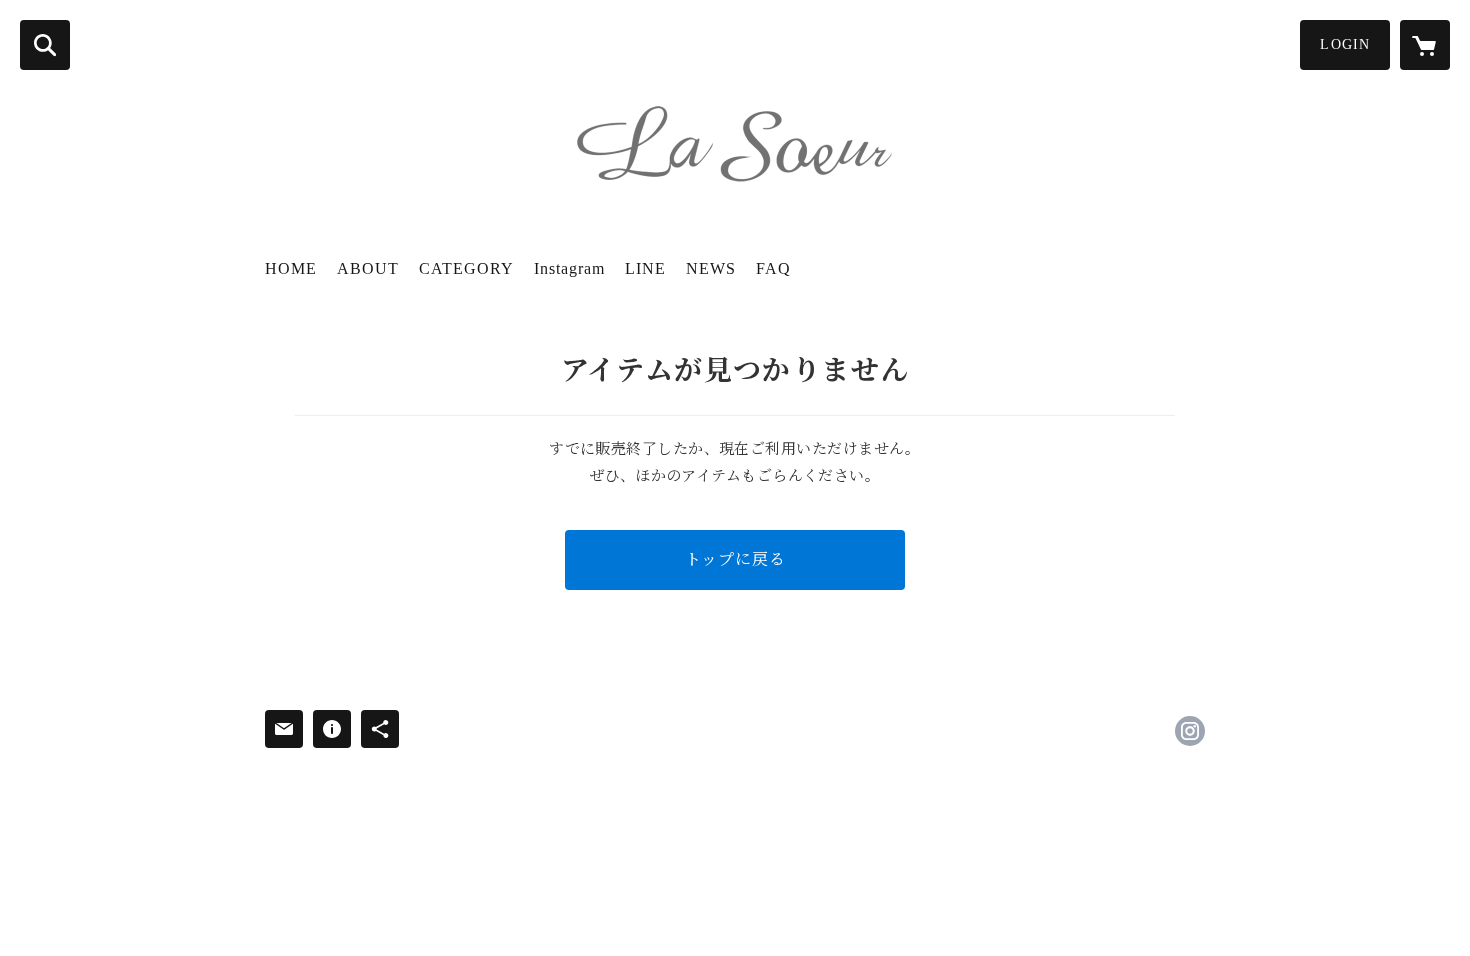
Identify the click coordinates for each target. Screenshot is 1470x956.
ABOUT (368, 268)
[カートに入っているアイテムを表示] (1425, 45)
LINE (645, 268)
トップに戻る (735, 559)
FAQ (773, 268)
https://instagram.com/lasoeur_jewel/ (1190, 731)
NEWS (711, 268)
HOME (291, 268)
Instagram (569, 268)
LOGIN (1345, 44)
